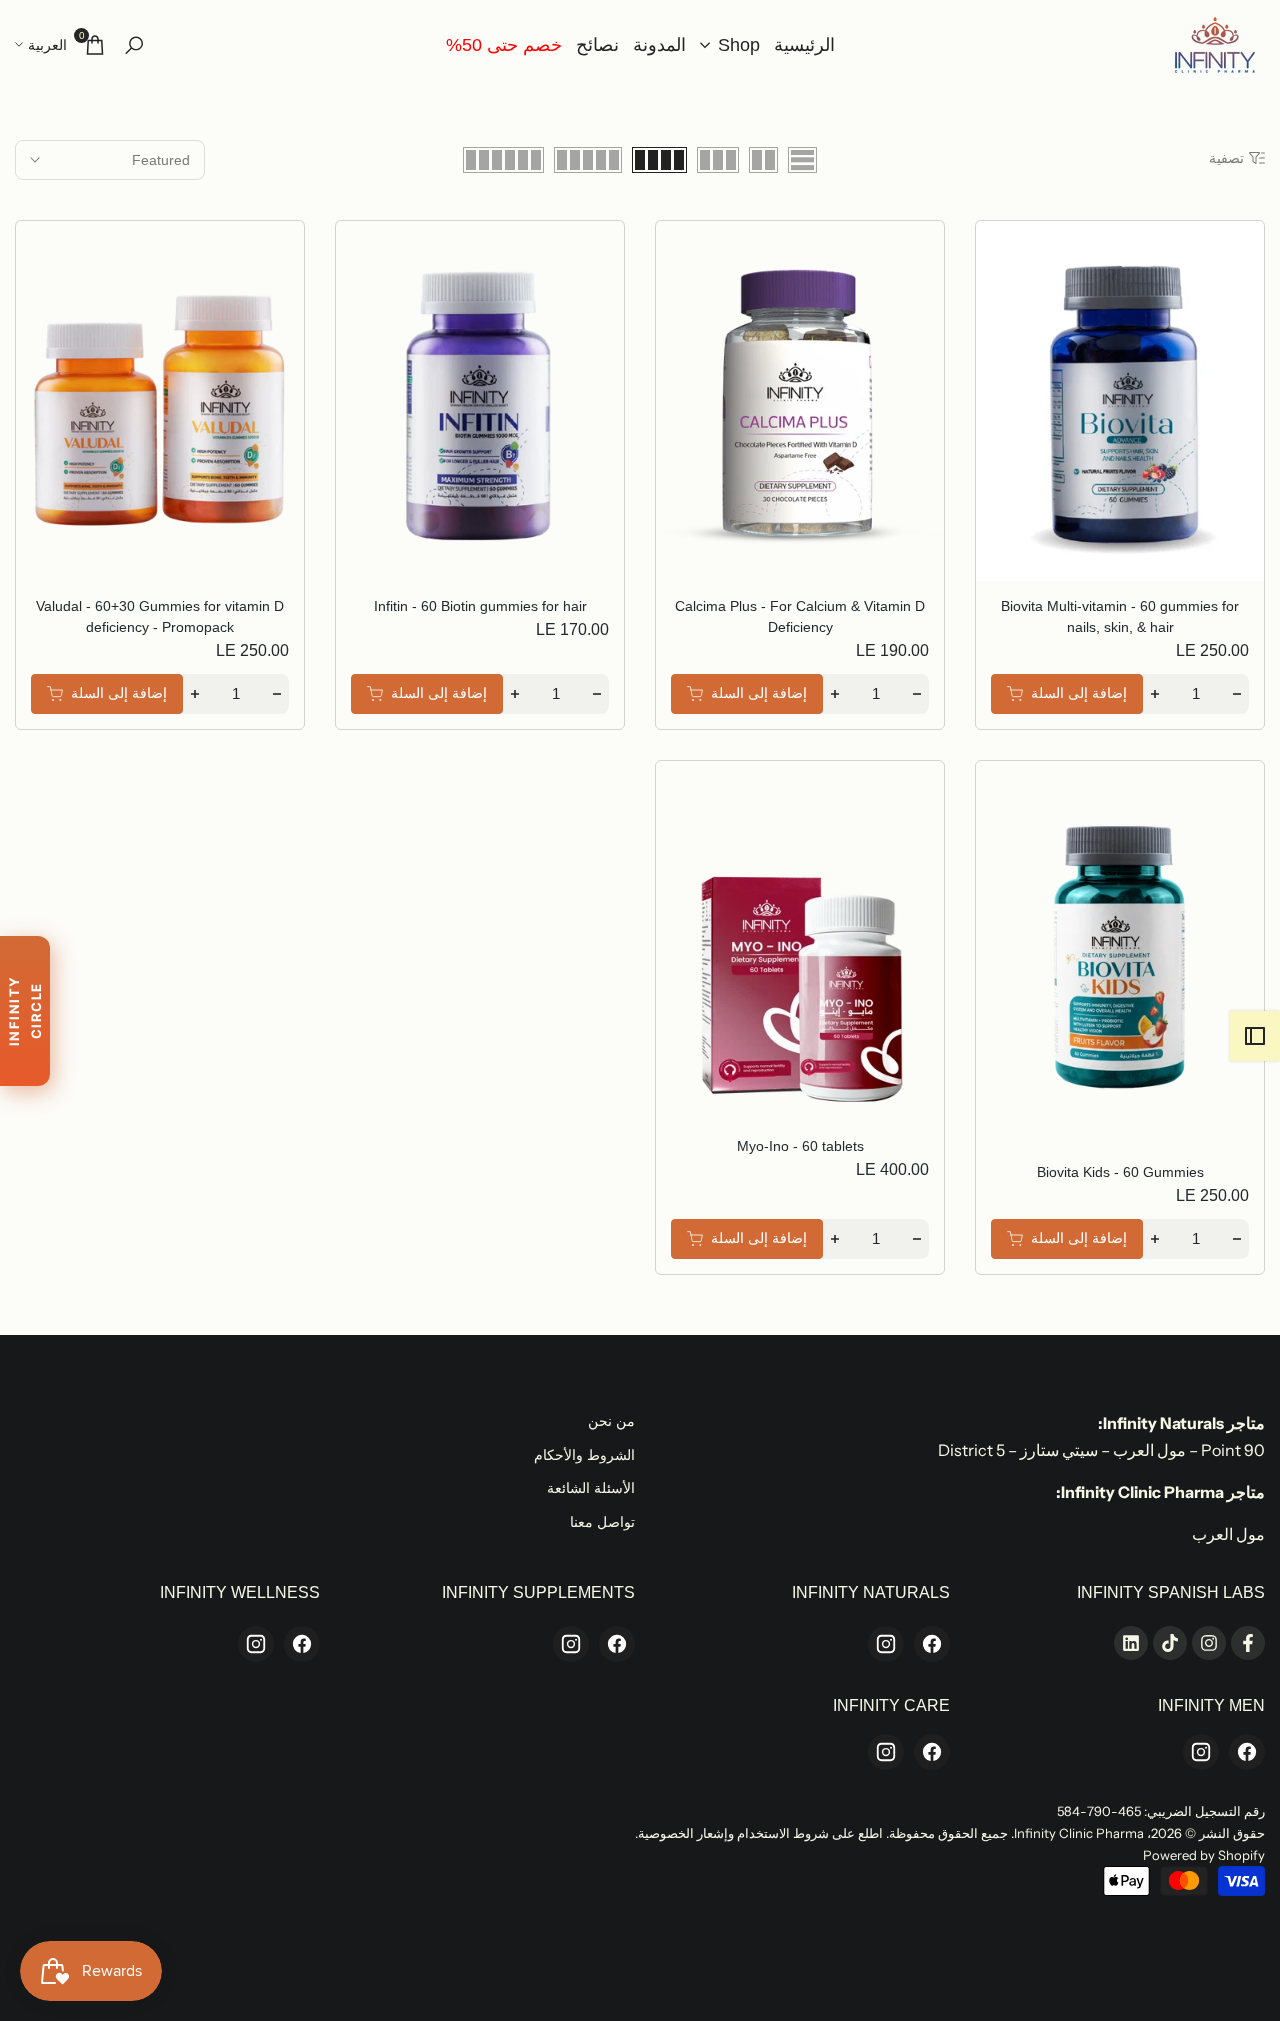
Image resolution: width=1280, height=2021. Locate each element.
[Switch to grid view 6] (503, 160)
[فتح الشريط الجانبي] (1255, 1036)
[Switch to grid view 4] (659, 160)
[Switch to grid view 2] (763, 160)
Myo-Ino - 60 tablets (800, 1146)
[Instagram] (886, 1644)
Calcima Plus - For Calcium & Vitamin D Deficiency (800, 616)
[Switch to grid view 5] (588, 160)
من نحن (611, 1421)
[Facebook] (932, 1644)
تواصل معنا (602, 1522)
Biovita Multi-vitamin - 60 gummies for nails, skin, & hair (1120, 616)
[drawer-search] (134, 45)
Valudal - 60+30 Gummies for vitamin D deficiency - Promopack (160, 616)
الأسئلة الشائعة (591, 1488)
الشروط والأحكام (584, 1455)
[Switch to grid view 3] (718, 160)
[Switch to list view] (802, 160)
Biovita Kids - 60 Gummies (1120, 1172)
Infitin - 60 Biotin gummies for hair (480, 606)
